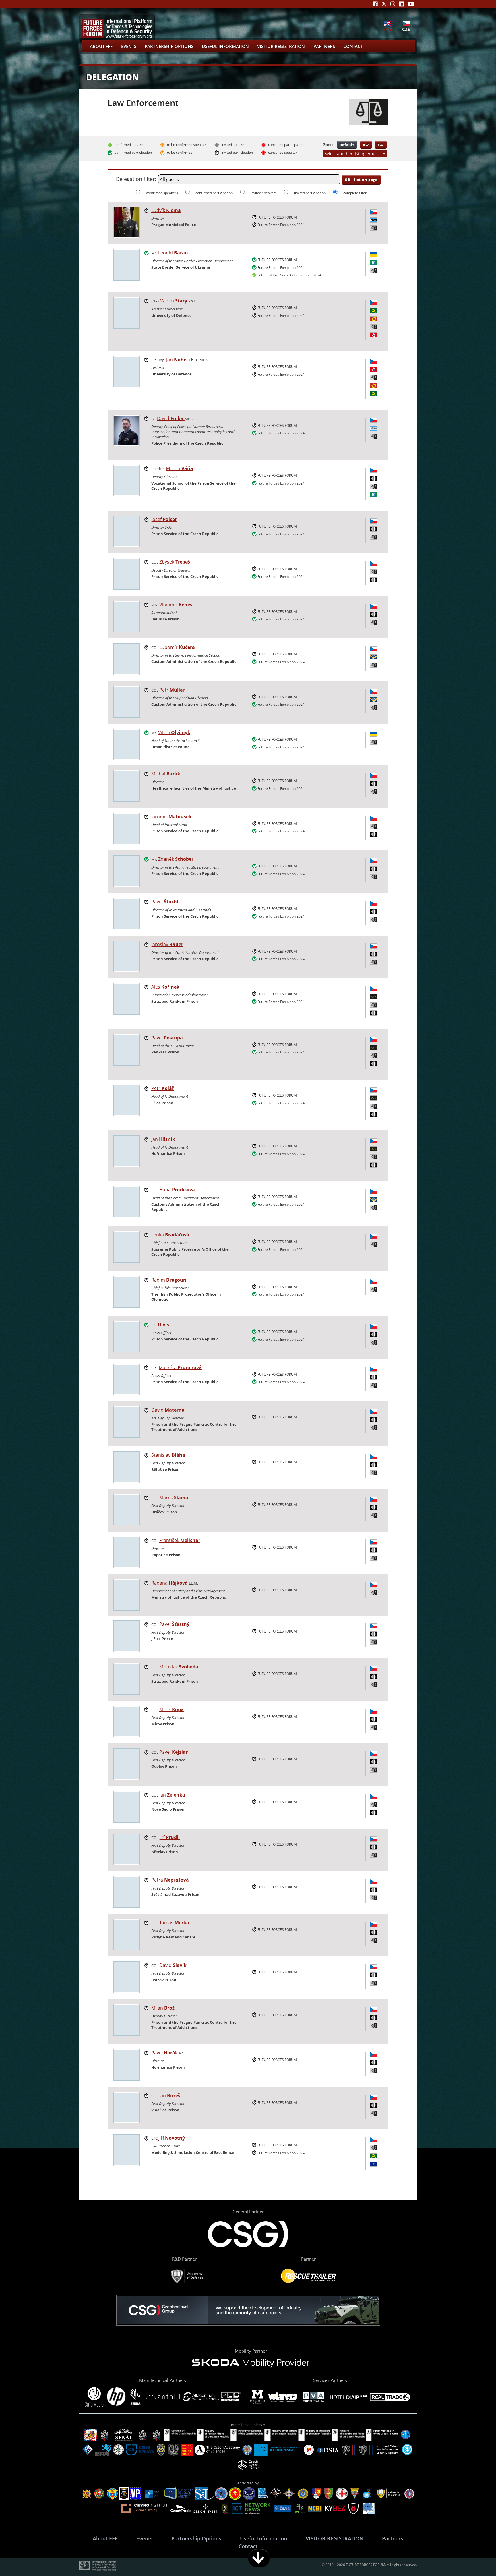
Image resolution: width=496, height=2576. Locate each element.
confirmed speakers (162, 193)
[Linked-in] (401, 4)
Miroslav (179, 1667)
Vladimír (176, 605)
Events (129, 46)
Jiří (160, 1325)
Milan (163, 2008)
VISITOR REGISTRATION (281, 46)
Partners (324, 46)
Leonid (173, 253)
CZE (406, 29)
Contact (353, 46)
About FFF (101, 46)
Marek (174, 1498)
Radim (169, 1280)
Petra (170, 1880)
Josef (164, 519)
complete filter (355, 193)
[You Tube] (411, 4)
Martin (180, 468)
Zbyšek (175, 562)
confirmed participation (215, 193)
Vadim (174, 301)
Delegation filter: (136, 179)
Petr (172, 690)
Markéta (180, 1367)
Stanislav (168, 1455)
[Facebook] (375, 4)
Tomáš (174, 1923)
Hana (177, 1190)
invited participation (310, 193)
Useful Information (225, 46)
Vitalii (174, 732)
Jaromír (171, 817)
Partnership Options (169, 46)
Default (347, 145)
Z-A (381, 145)
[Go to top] (474, 2558)
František (180, 1540)
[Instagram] (393, 4)
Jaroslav (167, 944)
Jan (177, 360)
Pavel (165, 902)
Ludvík (166, 210)
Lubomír (177, 647)
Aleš (165, 987)
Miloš (172, 1709)
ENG (387, 29)
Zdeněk (176, 859)
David (170, 418)
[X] (384, 4)
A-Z (366, 145)
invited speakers (264, 193)
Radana (169, 1583)
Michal (166, 774)
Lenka (170, 1235)
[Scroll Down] (259, 2558)
